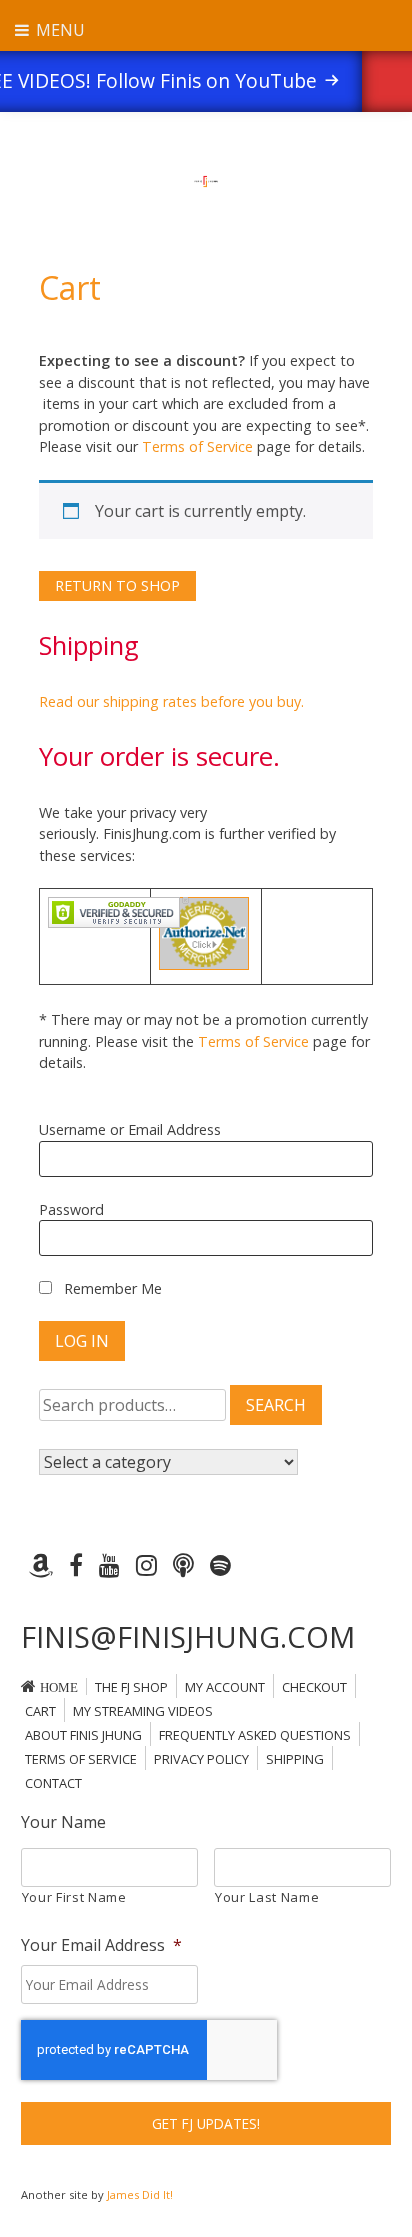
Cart (40, 1711)
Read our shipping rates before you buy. (171, 701)
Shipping (295, 1759)
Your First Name (74, 1897)
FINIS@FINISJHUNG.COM (188, 1636)
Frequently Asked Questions (255, 1735)
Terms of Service (197, 446)
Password (71, 1209)
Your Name (63, 1822)
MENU (58, 30)
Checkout (314, 1687)
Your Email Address (101, 1945)
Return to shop (117, 585)
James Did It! (140, 2194)
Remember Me (111, 1288)
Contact (53, 1783)
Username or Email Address (130, 1129)
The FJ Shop (131, 1687)
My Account (225, 1687)
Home (59, 1687)
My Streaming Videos (143, 1711)
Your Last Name (267, 1897)
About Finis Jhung (83, 1735)
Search (276, 1405)
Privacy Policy (201, 1759)
